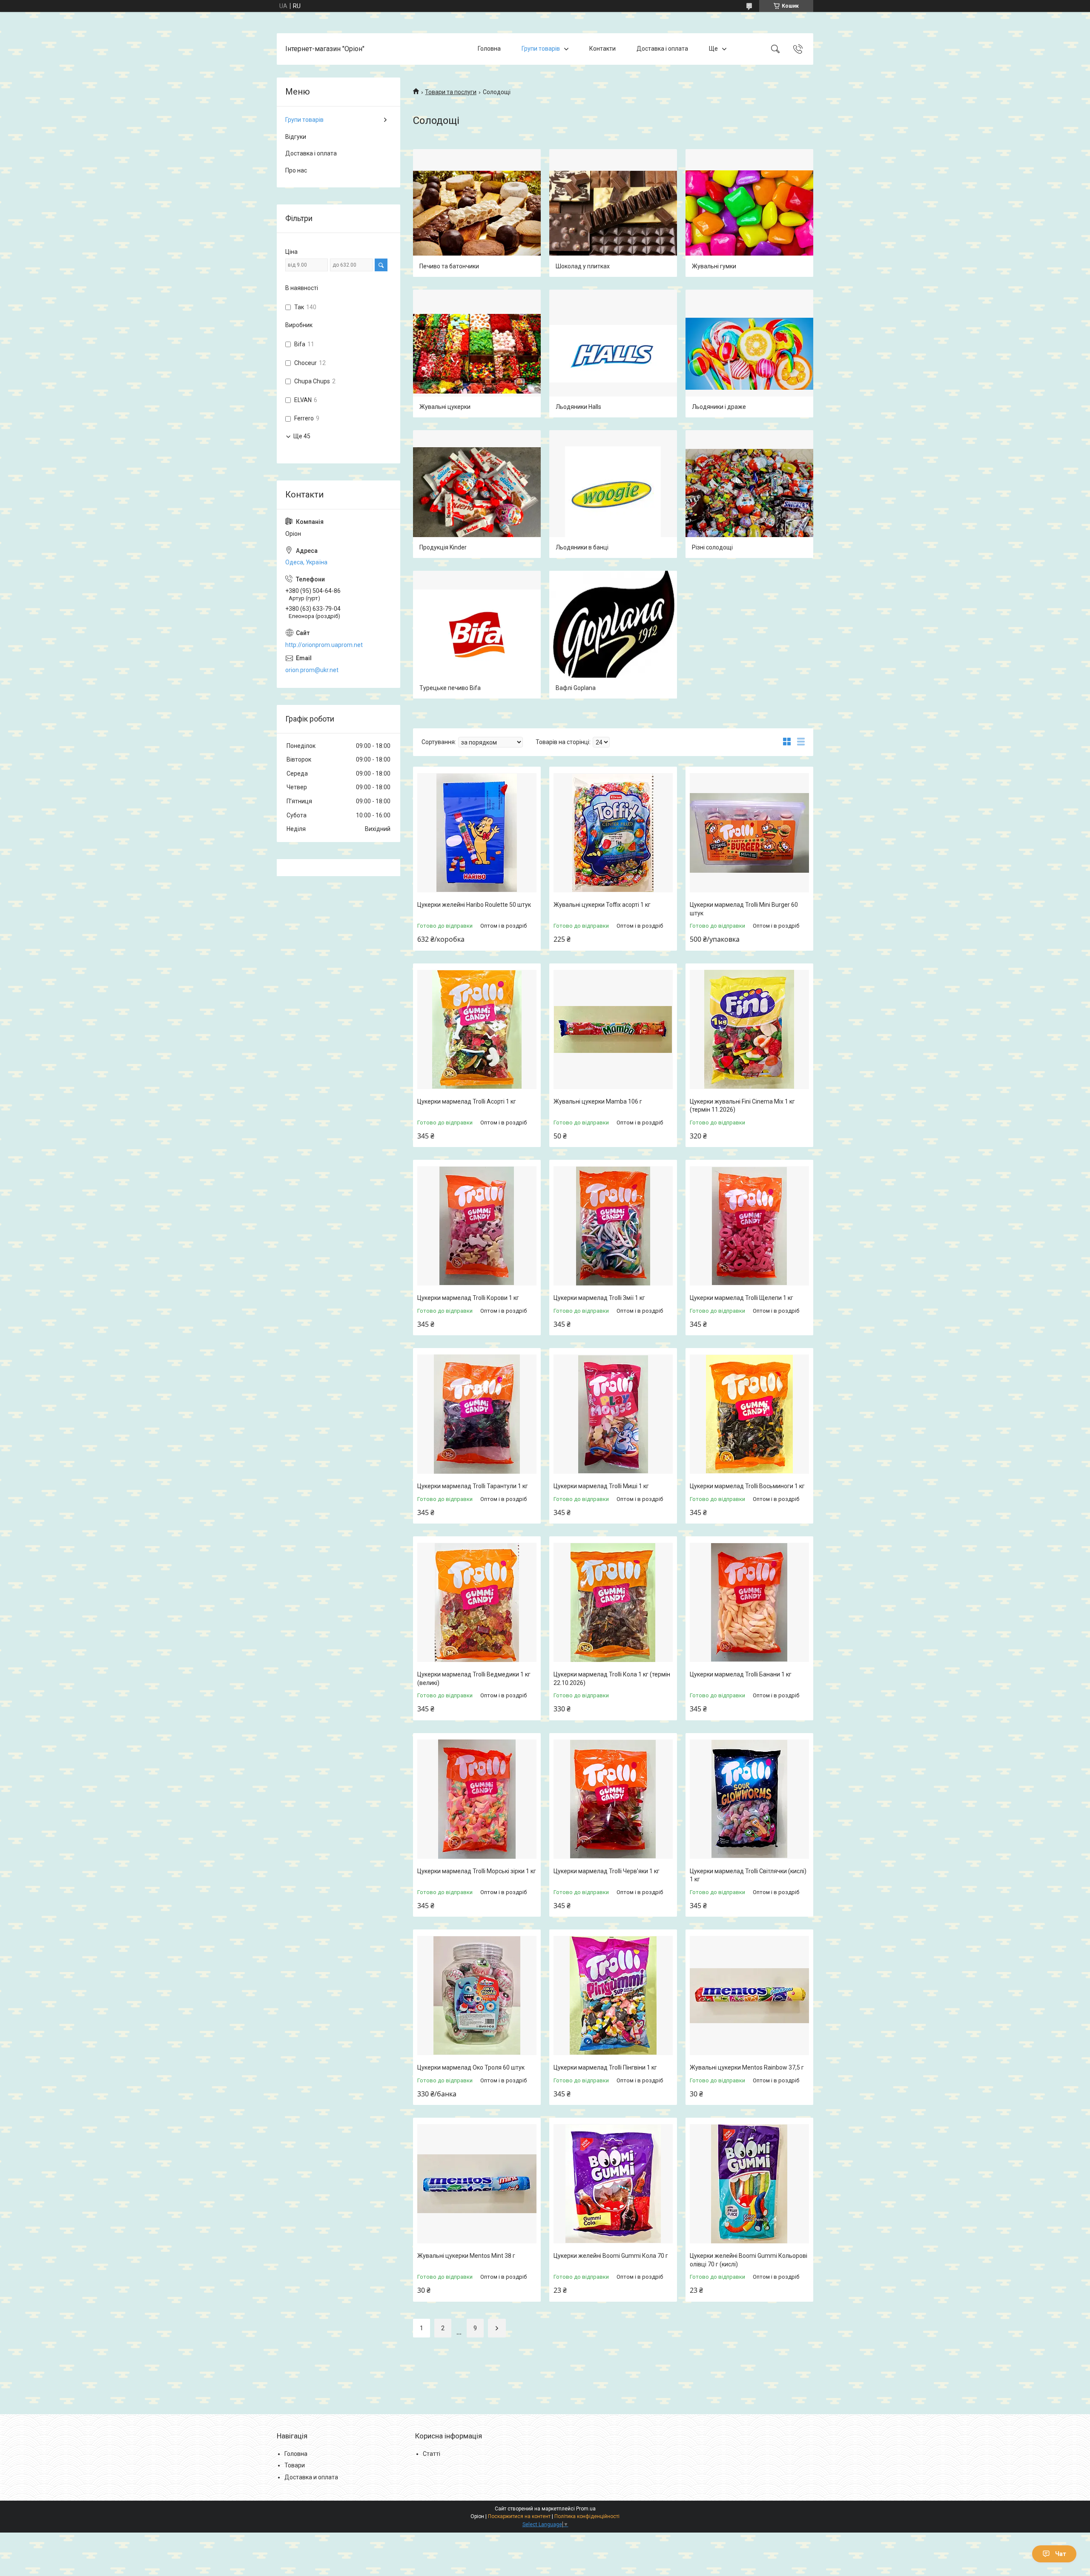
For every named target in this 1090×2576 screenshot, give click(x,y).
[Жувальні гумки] (749, 213)
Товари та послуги (451, 92)
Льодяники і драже (719, 407)
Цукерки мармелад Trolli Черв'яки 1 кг (607, 1871)
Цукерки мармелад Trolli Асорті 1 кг (467, 1101)
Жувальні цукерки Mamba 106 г (598, 1101)
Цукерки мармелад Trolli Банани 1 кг (741, 1674)
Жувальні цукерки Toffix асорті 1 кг (602, 905)
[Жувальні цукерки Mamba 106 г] (613, 1029)
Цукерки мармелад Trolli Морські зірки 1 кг (477, 1871)
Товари (295, 2465)
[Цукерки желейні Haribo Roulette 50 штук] (477, 833)
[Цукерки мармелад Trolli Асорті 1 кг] (477, 1029)
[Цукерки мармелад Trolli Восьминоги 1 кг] (749, 1414)
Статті (432, 2454)
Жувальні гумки (714, 266)
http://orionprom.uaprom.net (324, 645)
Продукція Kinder (443, 547)
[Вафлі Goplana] (613, 635)
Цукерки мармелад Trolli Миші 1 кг (601, 1486)
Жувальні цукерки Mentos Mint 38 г (466, 2256)
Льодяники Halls (578, 407)
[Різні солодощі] (749, 494)
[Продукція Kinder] (477, 494)
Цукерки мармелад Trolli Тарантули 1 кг (473, 1486)
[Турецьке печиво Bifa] (477, 635)
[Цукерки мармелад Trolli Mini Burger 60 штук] (749, 833)
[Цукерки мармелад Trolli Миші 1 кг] (613, 1414)
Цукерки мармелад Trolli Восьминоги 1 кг (747, 1486)
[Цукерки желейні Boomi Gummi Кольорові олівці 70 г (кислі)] (749, 2184)
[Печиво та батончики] (477, 213)
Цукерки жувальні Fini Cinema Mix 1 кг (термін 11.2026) (742, 1106)
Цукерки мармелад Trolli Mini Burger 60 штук (744, 909)
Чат (1061, 2554)
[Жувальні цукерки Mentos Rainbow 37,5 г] (749, 1995)
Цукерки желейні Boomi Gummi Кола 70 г (611, 2256)
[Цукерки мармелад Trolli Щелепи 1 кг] (749, 1226)
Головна (489, 49)
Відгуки (296, 137)
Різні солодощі (712, 547)
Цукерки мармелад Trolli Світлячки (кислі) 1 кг (748, 1875)
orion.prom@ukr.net (312, 670)
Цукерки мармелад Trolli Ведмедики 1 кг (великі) (474, 1679)
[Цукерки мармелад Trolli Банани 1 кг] (749, 1602)
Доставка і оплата (662, 49)
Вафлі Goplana (576, 688)
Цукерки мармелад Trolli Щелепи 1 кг (741, 1298)
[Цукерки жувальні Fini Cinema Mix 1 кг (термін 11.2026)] (749, 1029)
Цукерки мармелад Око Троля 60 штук (471, 2067)
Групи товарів (541, 49)
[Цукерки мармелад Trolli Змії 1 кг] (613, 1226)
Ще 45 (302, 436)
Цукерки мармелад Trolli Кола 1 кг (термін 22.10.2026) (612, 1679)
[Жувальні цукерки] (477, 354)
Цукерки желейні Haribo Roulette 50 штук (474, 905)
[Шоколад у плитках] (613, 213)
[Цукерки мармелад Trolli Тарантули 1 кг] (477, 1414)
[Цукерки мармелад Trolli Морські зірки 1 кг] (477, 1799)
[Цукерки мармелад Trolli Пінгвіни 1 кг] (613, 1995)
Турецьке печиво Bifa (450, 688)
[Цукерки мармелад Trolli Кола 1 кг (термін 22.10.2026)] (613, 1602)
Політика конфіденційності (587, 2516)
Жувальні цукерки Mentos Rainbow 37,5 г (747, 2067)
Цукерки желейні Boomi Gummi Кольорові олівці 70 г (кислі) (749, 2260)
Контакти (602, 49)
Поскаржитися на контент (519, 2516)
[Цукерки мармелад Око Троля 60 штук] (477, 1995)
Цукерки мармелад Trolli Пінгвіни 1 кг (605, 2067)
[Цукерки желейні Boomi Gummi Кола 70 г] (613, 2184)
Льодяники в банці (582, 547)
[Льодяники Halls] (613, 354)
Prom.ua (586, 2509)
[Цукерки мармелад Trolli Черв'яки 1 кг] (613, 1799)
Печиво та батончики (449, 266)
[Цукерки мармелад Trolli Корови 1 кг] (477, 1226)
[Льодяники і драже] (749, 354)
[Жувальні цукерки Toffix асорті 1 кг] (613, 833)
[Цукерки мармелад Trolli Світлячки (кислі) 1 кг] (749, 1799)
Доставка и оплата (311, 2477)
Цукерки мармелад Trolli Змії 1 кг (599, 1298)
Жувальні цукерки (445, 407)
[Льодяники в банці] (613, 494)
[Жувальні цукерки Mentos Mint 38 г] (477, 2184)
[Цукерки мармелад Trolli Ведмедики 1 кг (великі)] (477, 1602)
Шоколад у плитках (583, 266)
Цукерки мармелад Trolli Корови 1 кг (468, 1298)
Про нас (296, 170)
